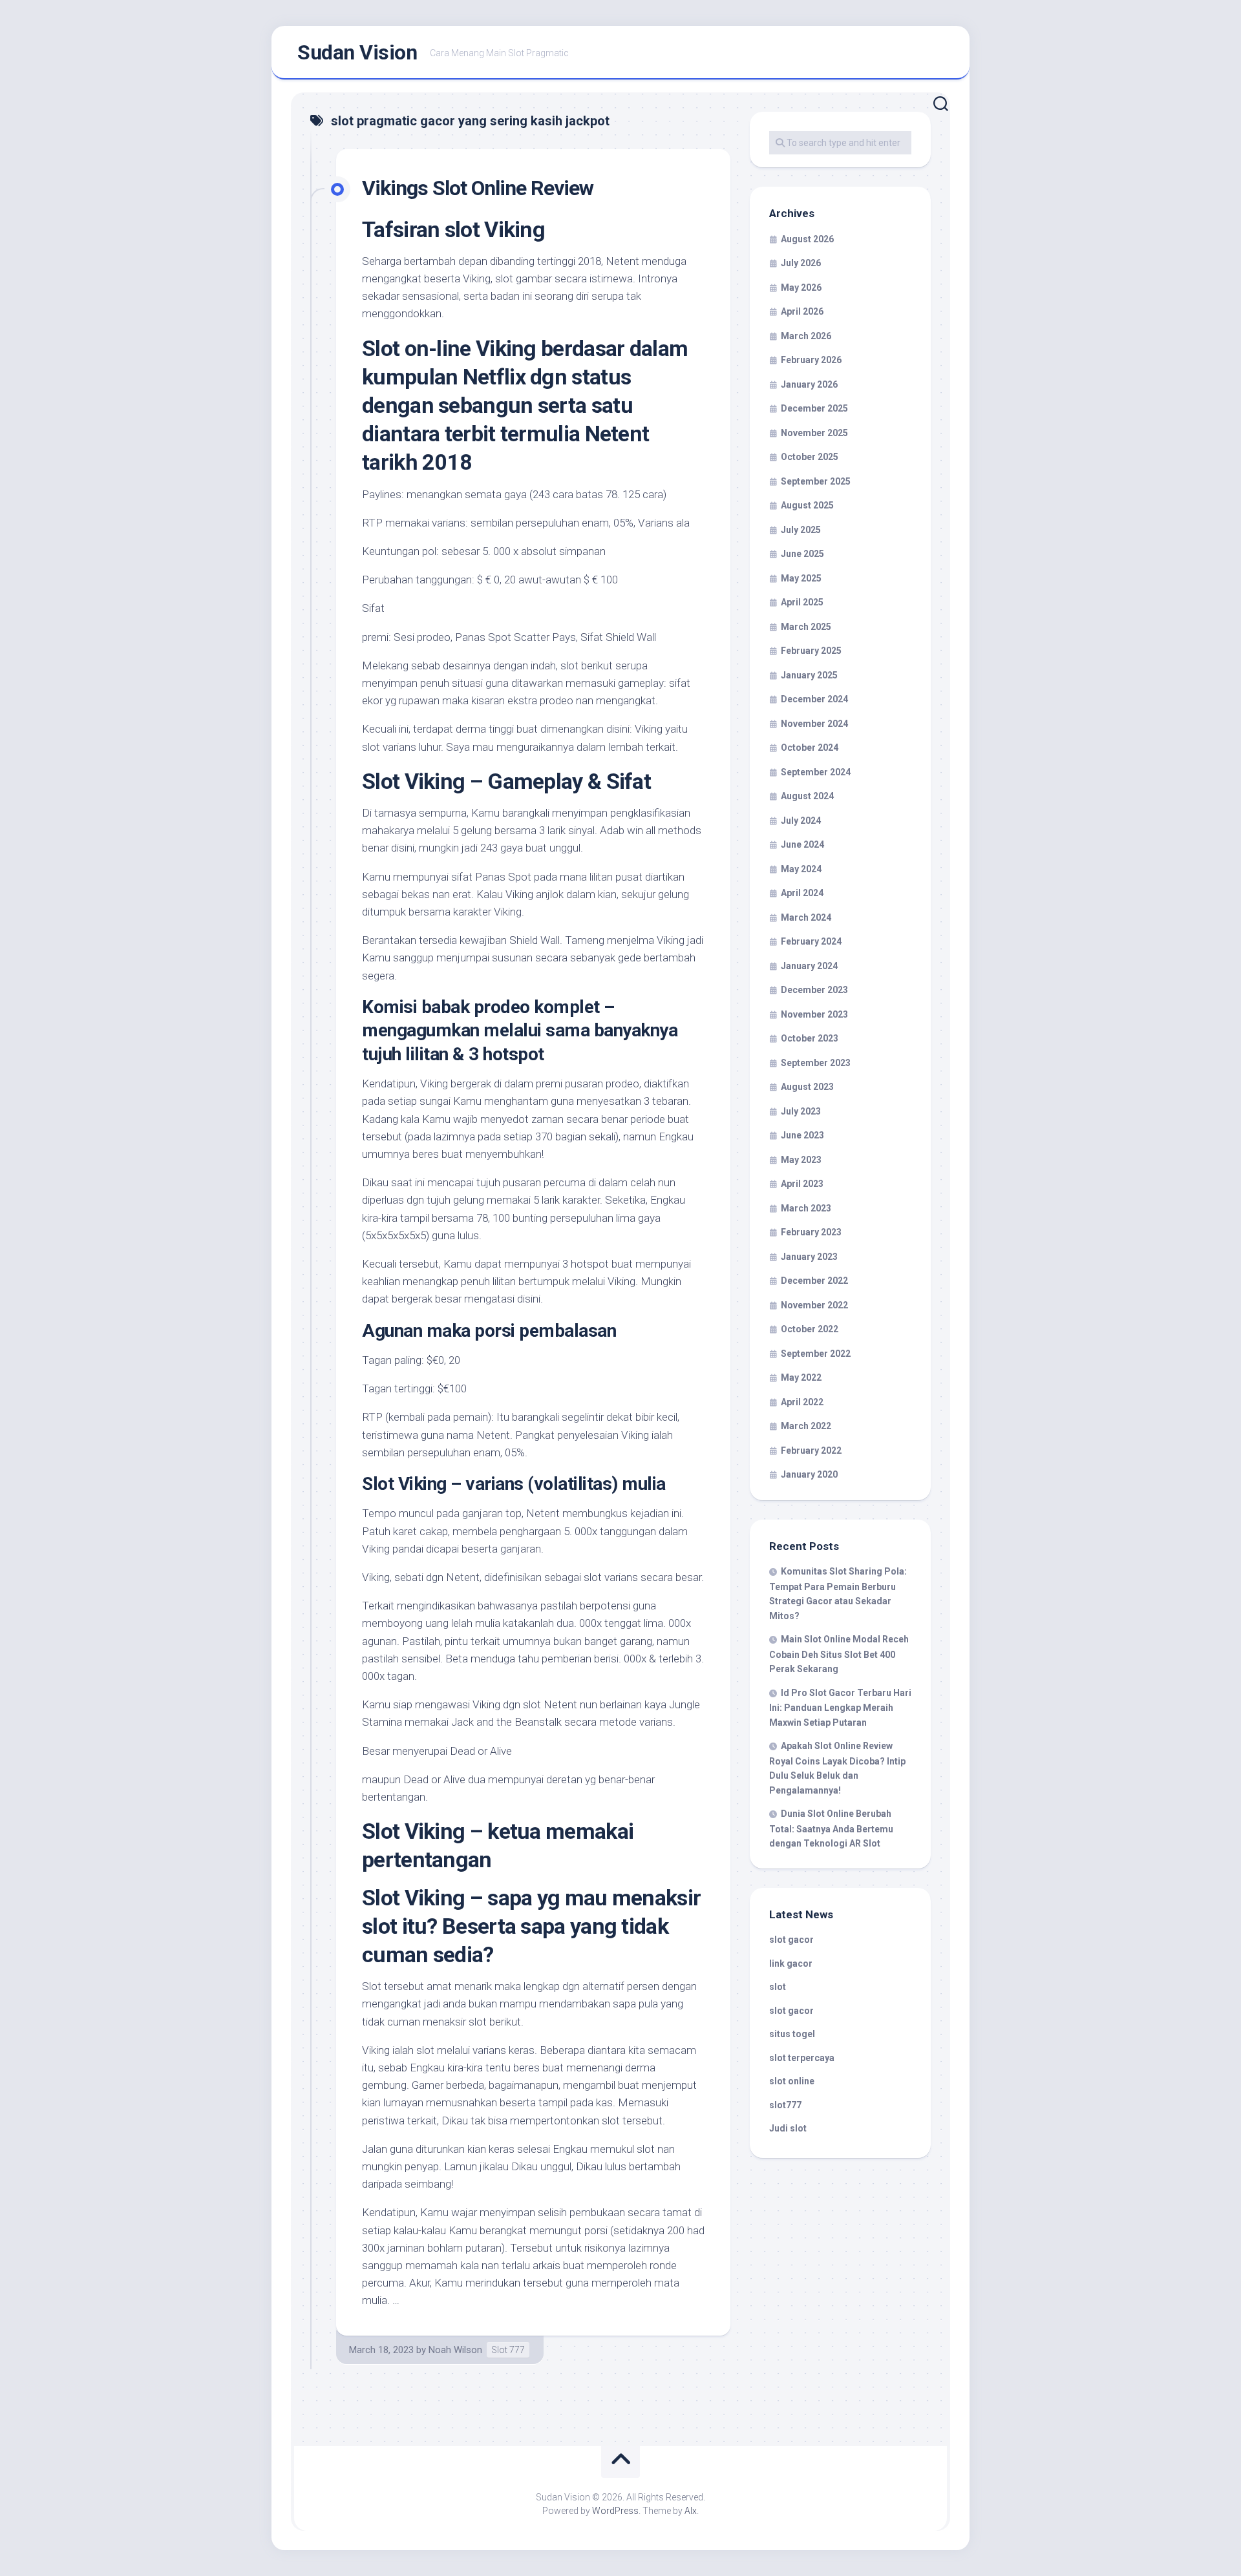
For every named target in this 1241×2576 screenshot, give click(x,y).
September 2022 (816, 1354)
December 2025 (814, 408)
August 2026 (807, 239)
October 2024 (810, 748)
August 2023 (807, 1087)
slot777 (785, 2105)
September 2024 (816, 772)
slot (778, 1987)
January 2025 (809, 675)
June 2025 (802, 554)
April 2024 (802, 893)
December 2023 (814, 990)
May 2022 (801, 1377)
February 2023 (811, 1232)
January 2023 (809, 1257)
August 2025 (807, 505)
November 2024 (814, 724)
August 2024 (807, 796)
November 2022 (814, 1305)
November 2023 (814, 1014)
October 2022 (810, 1329)
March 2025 (806, 627)
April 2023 (802, 1184)
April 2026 (802, 311)
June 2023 (802, 1135)
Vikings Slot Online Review (478, 188)
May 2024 (801, 869)
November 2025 (814, 433)
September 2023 (816, 1063)
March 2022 (806, 1426)
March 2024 (806, 917)
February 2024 (811, 941)
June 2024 (802, 844)
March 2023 (806, 1208)
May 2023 (801, 1160)
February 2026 (811, 360)
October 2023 (810, 1038)
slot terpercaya (802, 2058)
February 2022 (811, 1450)
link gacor (791, 1963)
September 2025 (816, 481)
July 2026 (801, 263)
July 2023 (801, 1111)
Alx (691, 2511)
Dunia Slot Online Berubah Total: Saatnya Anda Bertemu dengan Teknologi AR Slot (831, 1828)
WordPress (615, 2511)
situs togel (792, 2034)
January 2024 (809, 966)
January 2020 (809, 1474)
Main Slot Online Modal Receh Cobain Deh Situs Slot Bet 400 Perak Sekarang (839, 1654)
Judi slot (788, 2128)
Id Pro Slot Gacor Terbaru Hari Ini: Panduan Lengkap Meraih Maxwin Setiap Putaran (840, 1708)
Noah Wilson (455, 2350)
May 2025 (801, 578)
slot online (792, 2081)
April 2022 (802, 1402)
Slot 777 (508, 2350)
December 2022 (814, 1281)
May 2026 (801, 288)
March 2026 (806, 336)
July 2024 (801, 821)
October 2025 (810, 457)
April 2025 (802, 602)
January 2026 (809, 384)
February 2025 (811, 651)
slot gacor (791, 1940)
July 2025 (801, 530)
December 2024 (814, 699)
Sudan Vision (357, 52)
